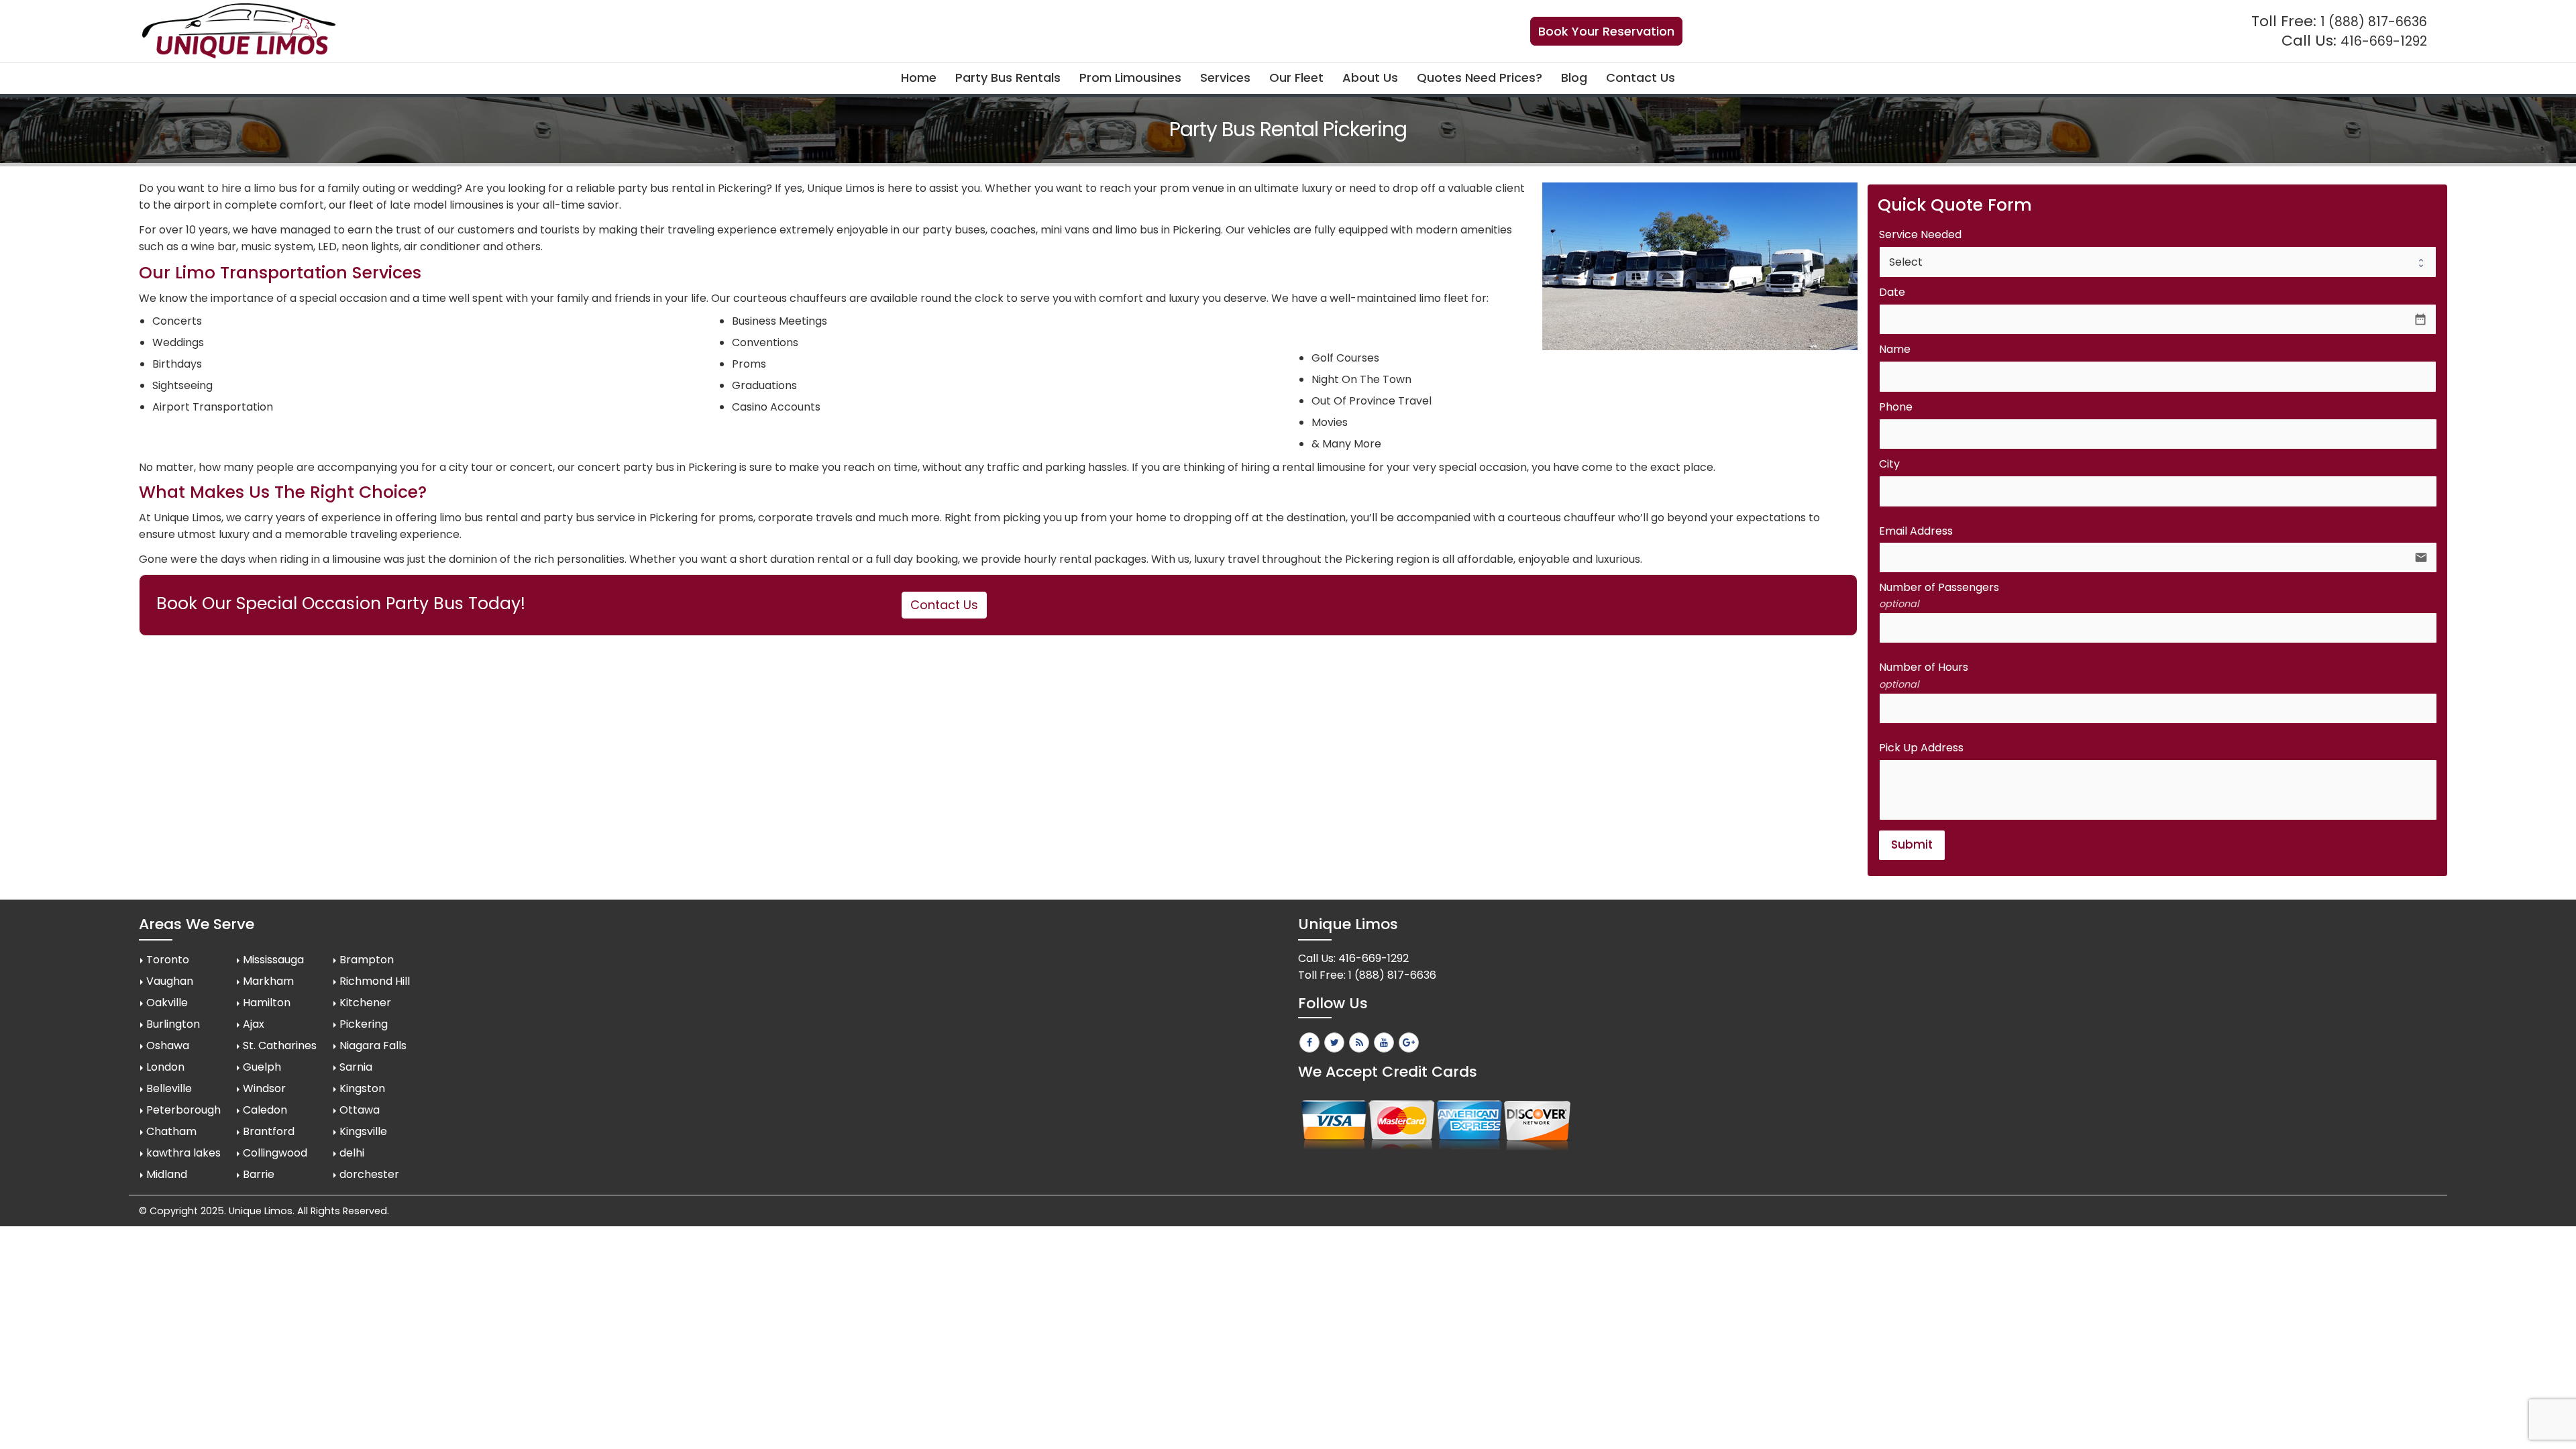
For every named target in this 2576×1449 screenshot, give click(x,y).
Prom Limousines (1130, 77)
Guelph (262, 1067)
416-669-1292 (2384, 41)
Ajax (254, 1024)
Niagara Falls (373, 1045)
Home (919, 77)
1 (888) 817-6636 (2374, 22)
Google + (1409, 1042)
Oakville (167, 1003)
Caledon (265, 1110)
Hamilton (267, 1003)
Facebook (1309, 1042)
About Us (1370, 77)
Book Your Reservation (1606, 31)
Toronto (168, 960)
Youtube (1384, 1042)
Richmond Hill (375, 981)
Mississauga (273, 960)
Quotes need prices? (1480, 77)
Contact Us (1641, 77)
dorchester (369, 1174)
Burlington (173, 1024)
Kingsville (363, 1131)
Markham (268, 981)
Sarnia (356, 1067)
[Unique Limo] (239, 31)
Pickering (364, 1024)
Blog (1574, 77)
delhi (352, 1153)
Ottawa (360, 1110)
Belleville (169, 1088)
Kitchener (365, 1003)
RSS (1359, 1042)
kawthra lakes (183, 1153)
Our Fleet (1296, 77)
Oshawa (168, 1045)
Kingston (362, 1088)
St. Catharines (280, 1045)
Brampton (367, 960)
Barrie (259, 1174)
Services (1225, 77)
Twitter (1334, 1042)
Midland (167, 1174)
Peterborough (183, 1110)
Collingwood (275, 1153)
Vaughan (170, 981)
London (165, 1067)
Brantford (269, 1131)
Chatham (171, 1131)
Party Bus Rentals (1008, 77)
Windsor (264, 1088)
